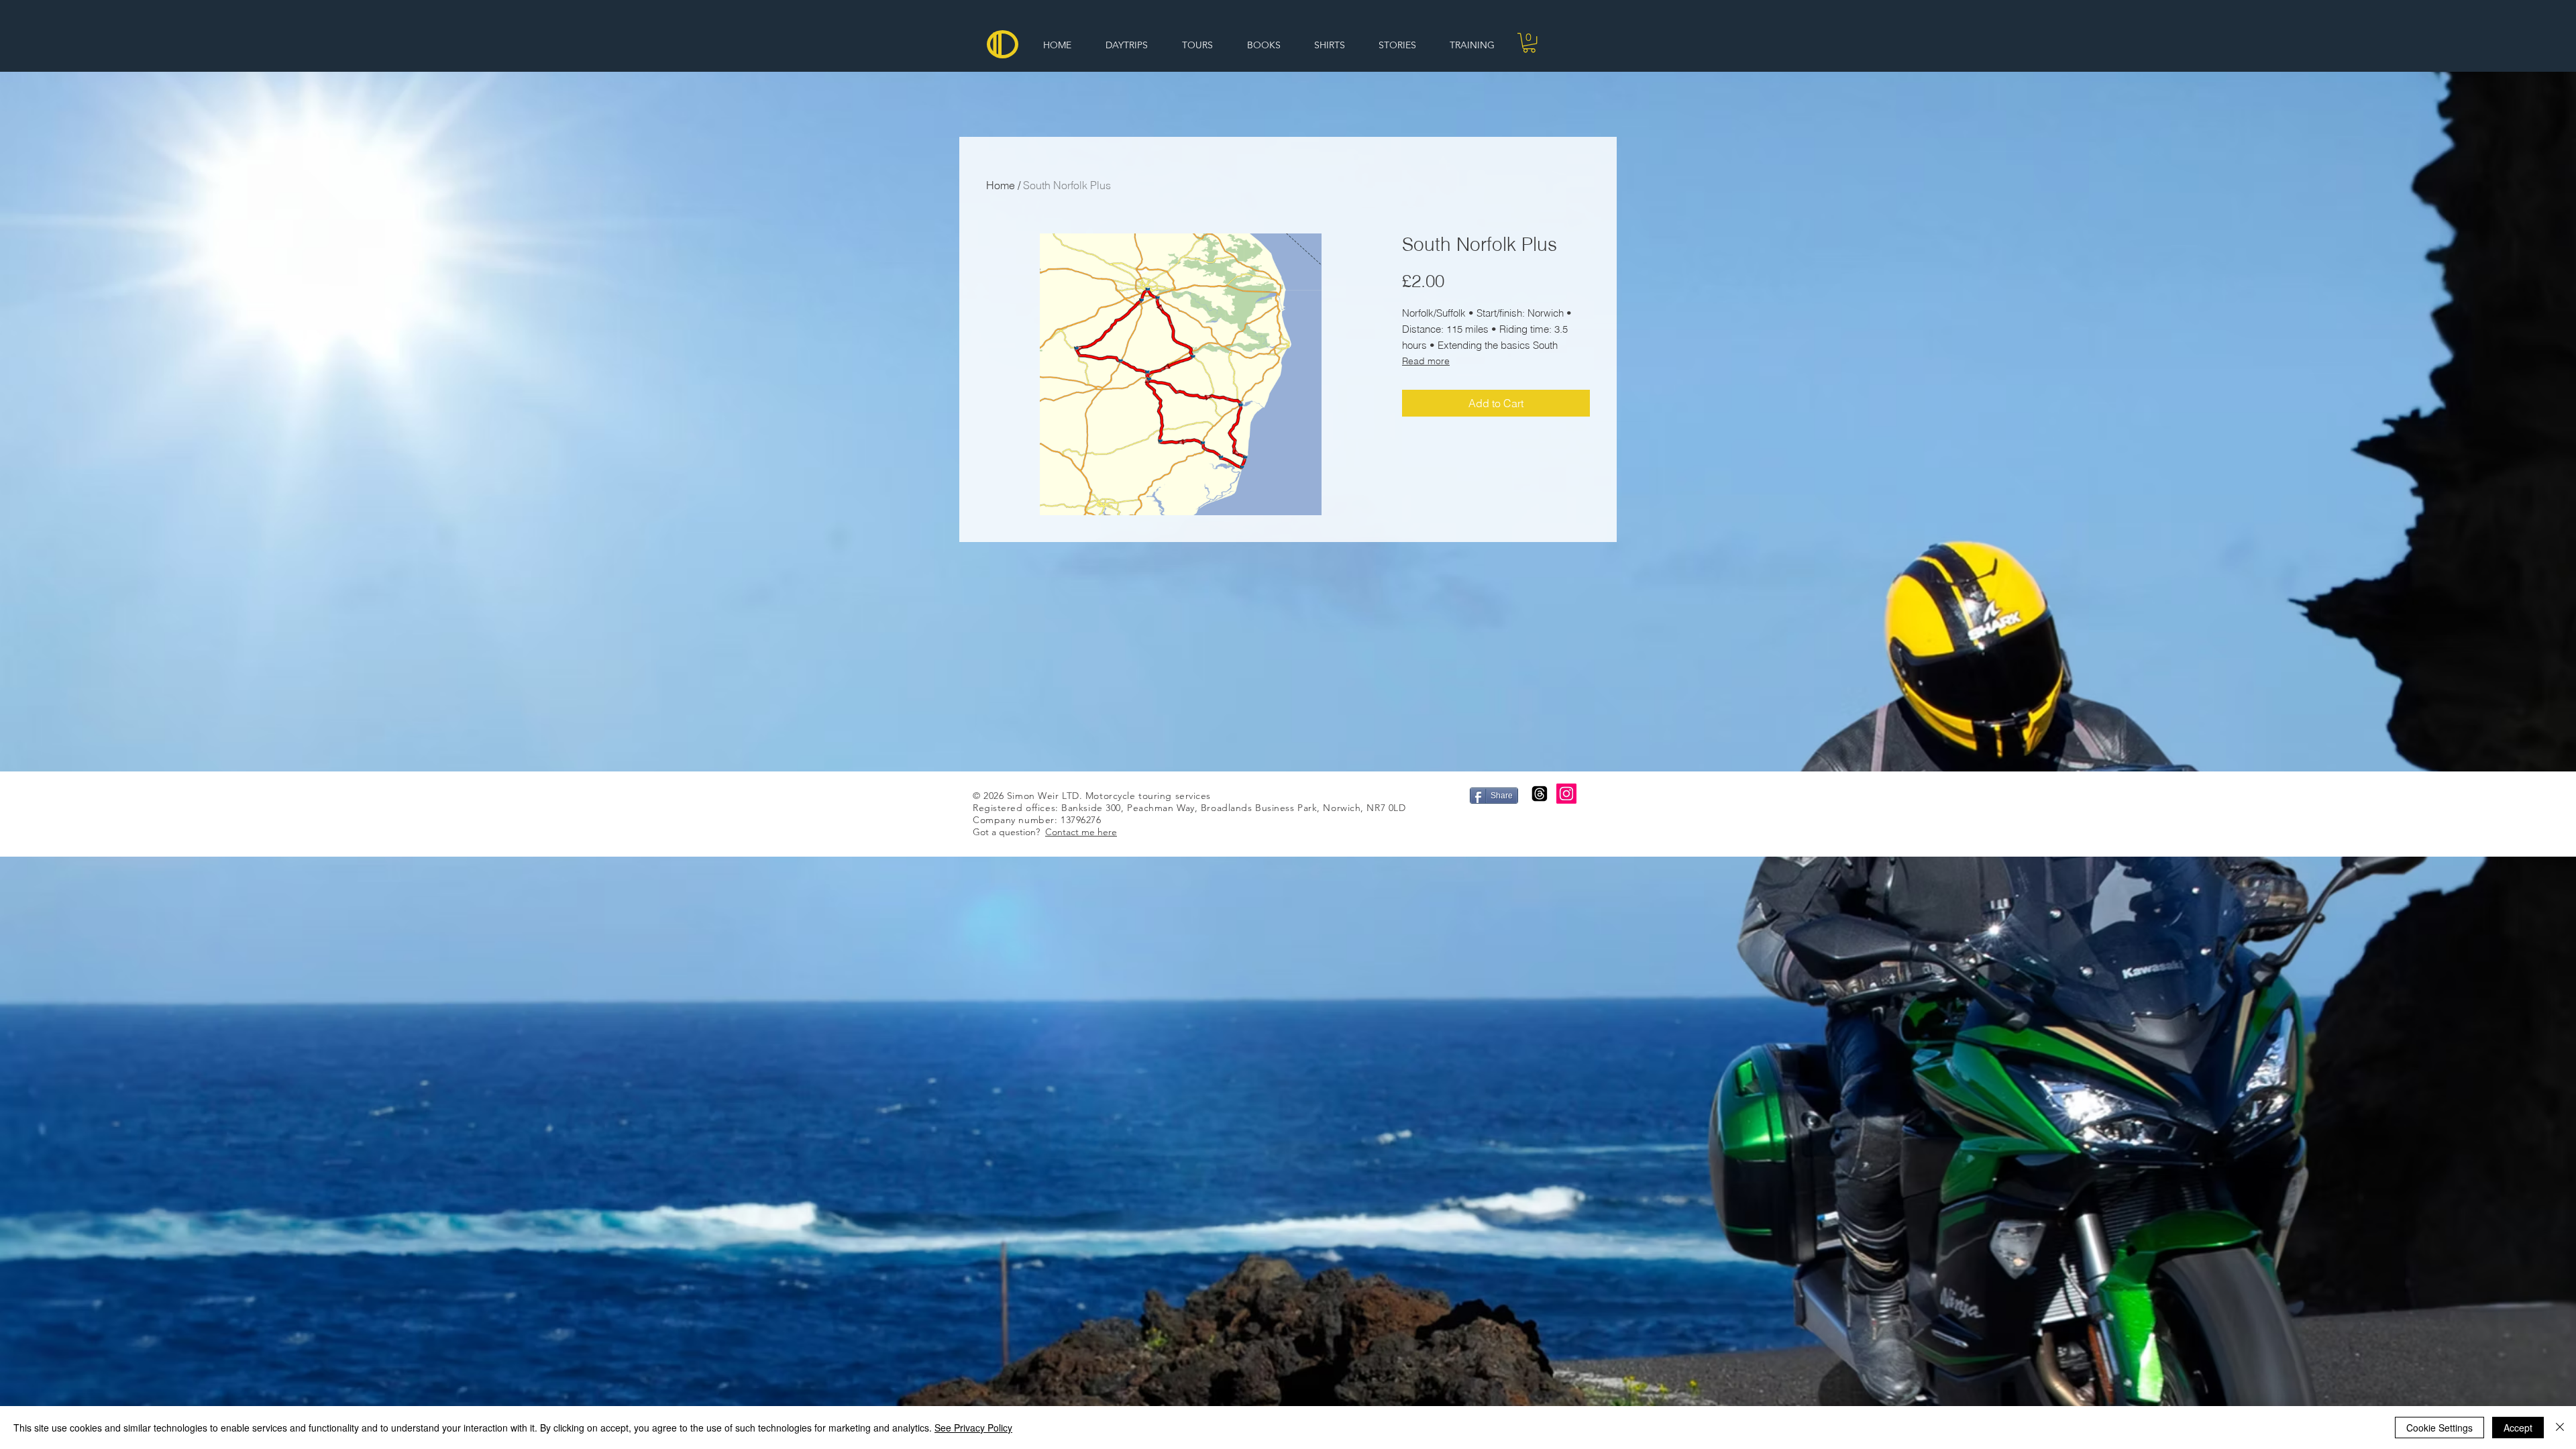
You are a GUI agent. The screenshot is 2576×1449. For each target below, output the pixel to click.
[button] (1529, 43)
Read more (1426, 361)
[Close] (2560, 1428)
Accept (2518, 1428)
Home (1001, 185)
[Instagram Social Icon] (1566, 794)
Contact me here (1081, 832)
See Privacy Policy (973, 1428)
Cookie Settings (2439, 1428)
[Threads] (1540, 794)
